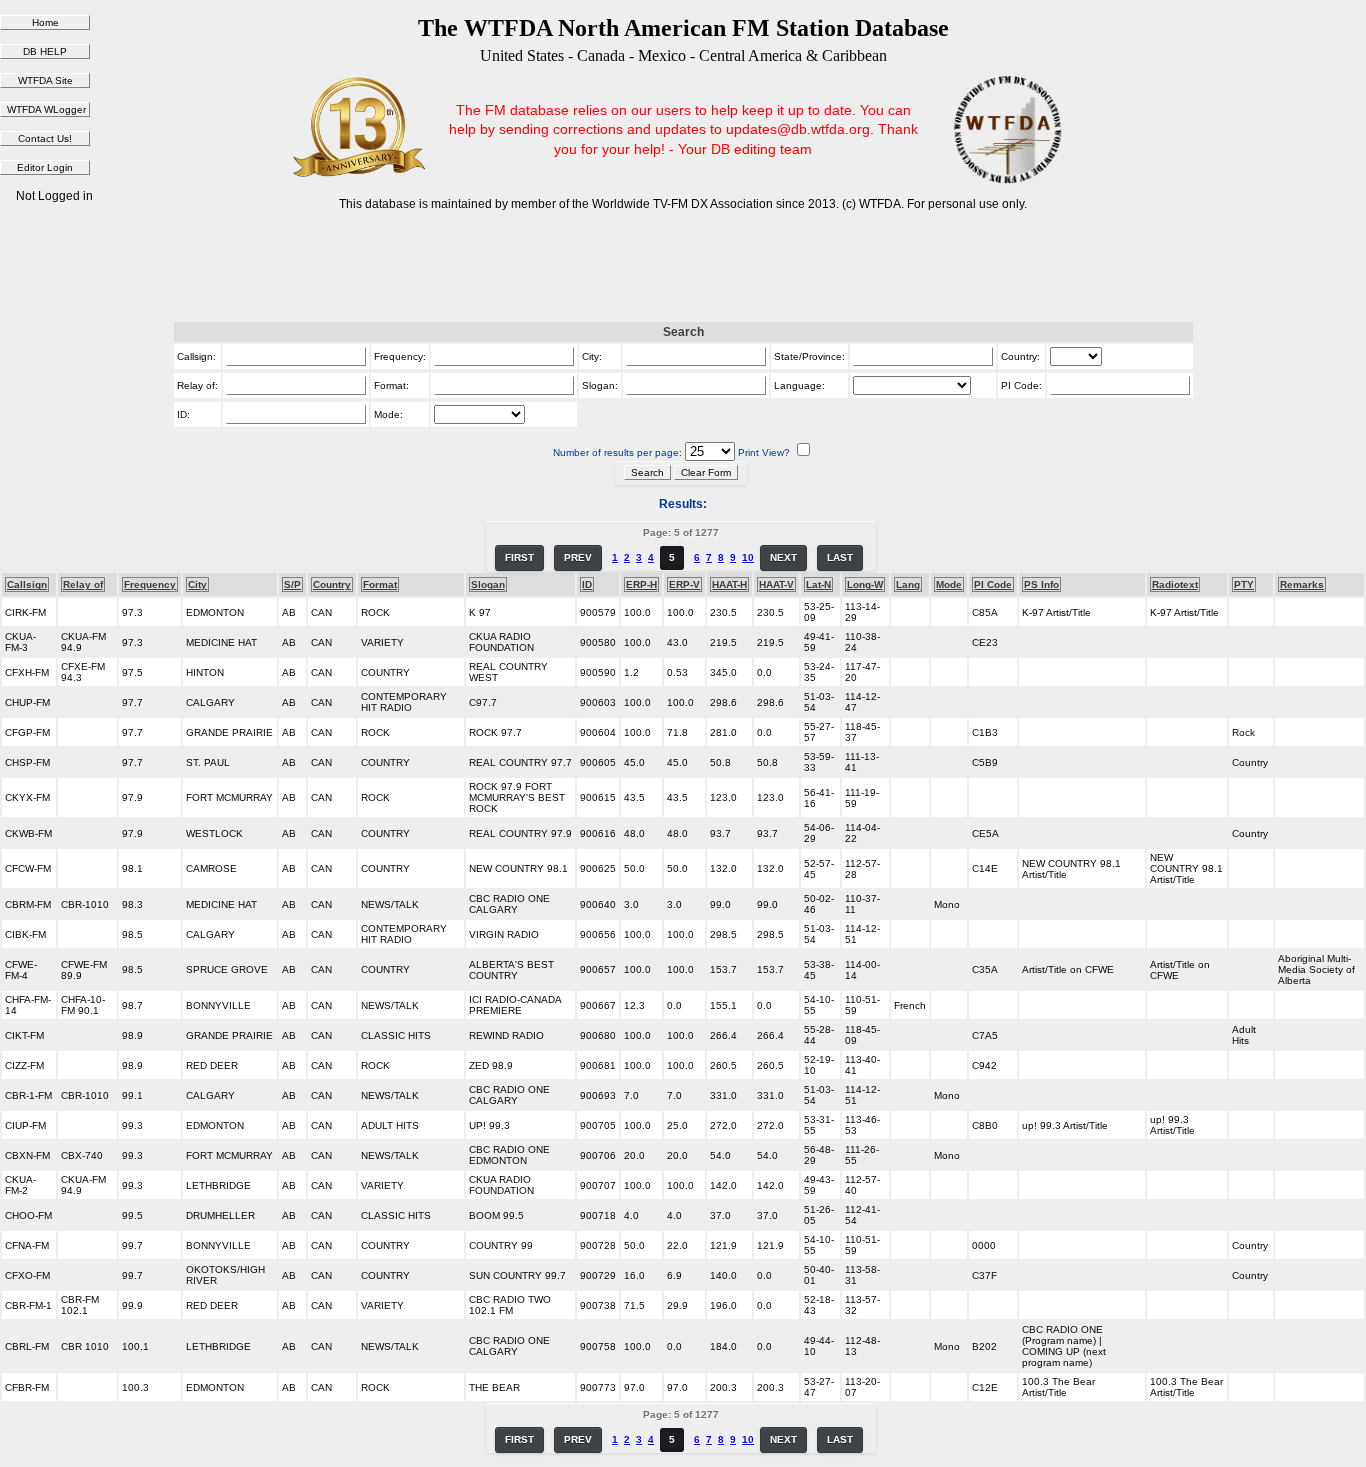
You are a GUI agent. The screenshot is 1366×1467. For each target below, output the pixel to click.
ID (587, 584)
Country (332, 584)
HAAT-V (776, 584)
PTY (1244, 584)
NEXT (783, 557)
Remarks (1302, 584)
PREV (578, 557)
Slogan (488, 584)
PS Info (1041, 584)
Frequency (150, 584)
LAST (840, 557)
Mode (949, 584)
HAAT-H (729, 584)
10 (748, 557)
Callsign (27, 584)
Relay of (83, 584)
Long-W (865, 584)
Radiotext (1175, 584)
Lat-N (818, 584)
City (197, 584)
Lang (908, 584)
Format (380, 584)
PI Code (993, 584)
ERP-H (641, 584)
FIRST (519, 557)
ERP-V (684, 584)
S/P (292, 584)
